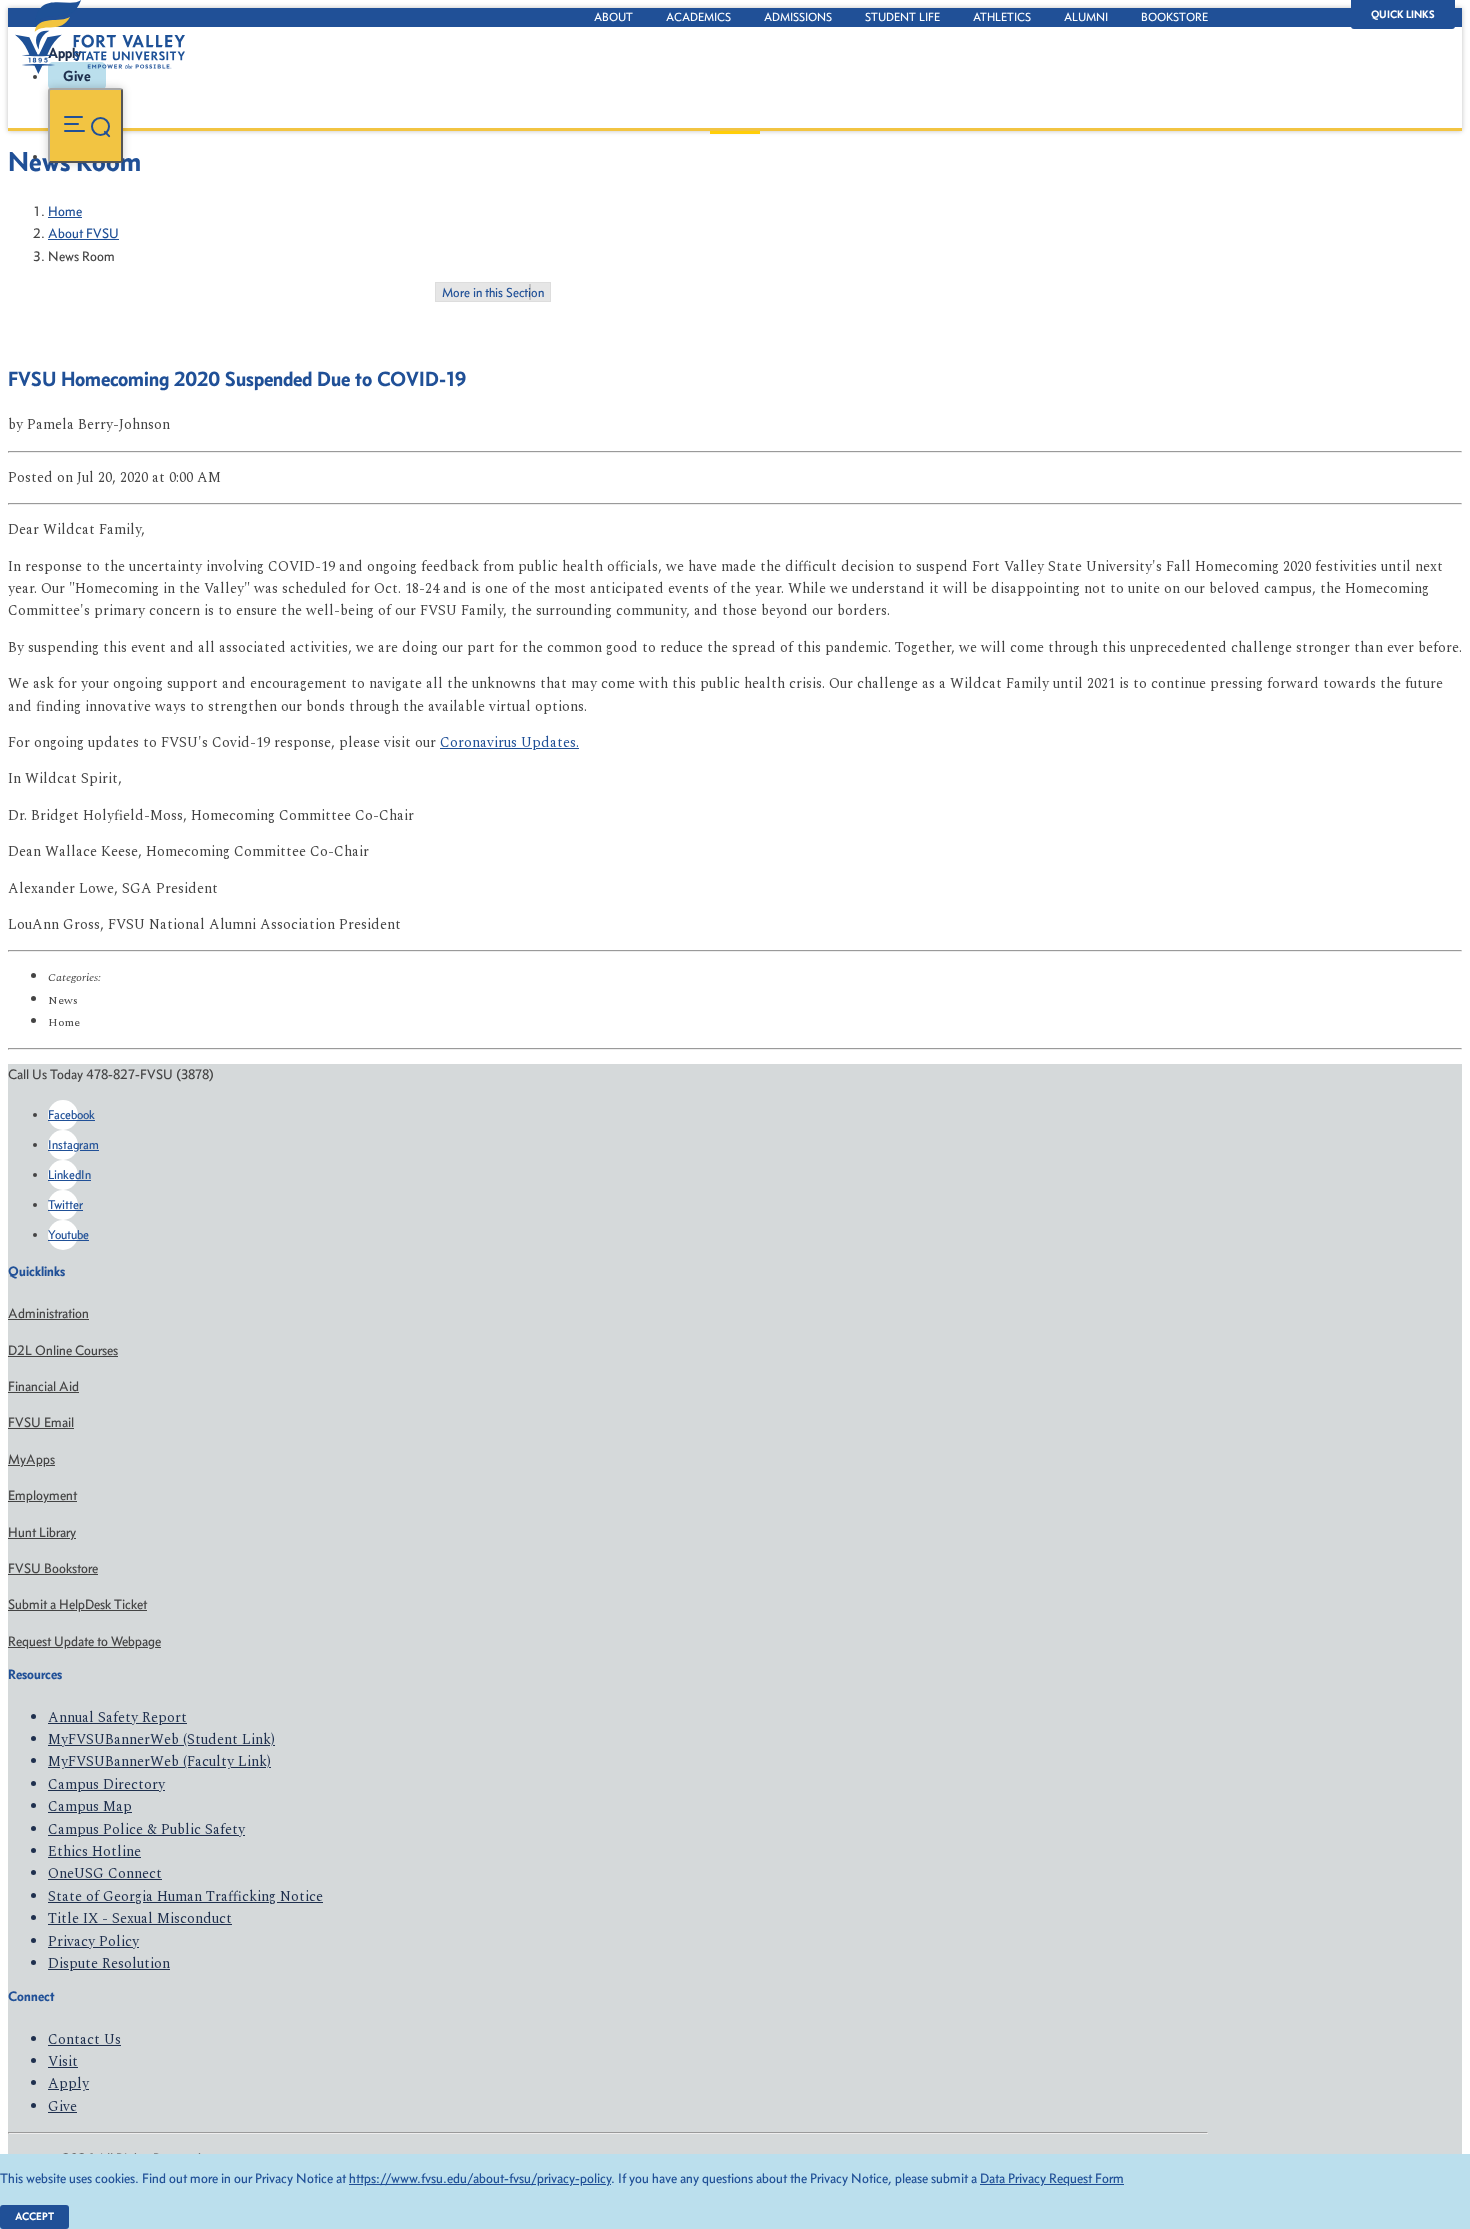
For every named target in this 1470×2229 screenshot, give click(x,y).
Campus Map (90, 1806)
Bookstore (1174, 17)
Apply (68, 2083)
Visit (63, 2061)
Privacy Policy (93, 1941)
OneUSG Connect (105, 1873)
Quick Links (1403, 14)
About (613, 17)
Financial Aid (43, 1386)
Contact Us (84, 2039)
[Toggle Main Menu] (85, 125)
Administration (48, 1313)
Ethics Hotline (94, 1851)
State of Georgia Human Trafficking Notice (185, 1896)
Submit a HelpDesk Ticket (77, 1604)
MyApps (31, 1459)
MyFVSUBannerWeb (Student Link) (161, 1739)
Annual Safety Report (117, 1717)
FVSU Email (41, 1422)
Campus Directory (106, 1784)
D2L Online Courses (63, 1350)
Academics (698, 17)
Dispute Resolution (109, 1963)
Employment (42, 1495)
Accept (34, 2216)
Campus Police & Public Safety (146, 1829)
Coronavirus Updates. (509, 742)
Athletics (1002, 17)
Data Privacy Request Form (1052, 2178)
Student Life (902, 17)
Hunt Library (42, 1532)
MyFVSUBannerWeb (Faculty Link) (159, 1761)
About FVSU (83, 233)
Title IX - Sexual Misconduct (140, 1918)
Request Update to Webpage (84, 1641)
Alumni (1086, 17)
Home (65, 211)
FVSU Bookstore (53, 1568)
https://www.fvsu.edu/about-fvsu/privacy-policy (480, 2178)
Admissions (798, 17)
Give (62, 2106)
